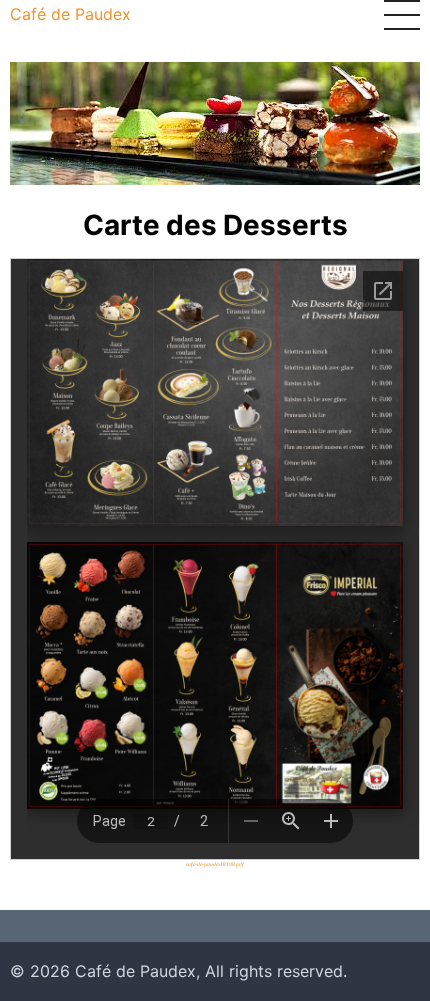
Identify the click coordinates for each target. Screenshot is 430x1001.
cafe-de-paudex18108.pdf (215, 864)
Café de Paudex (70, 14)
